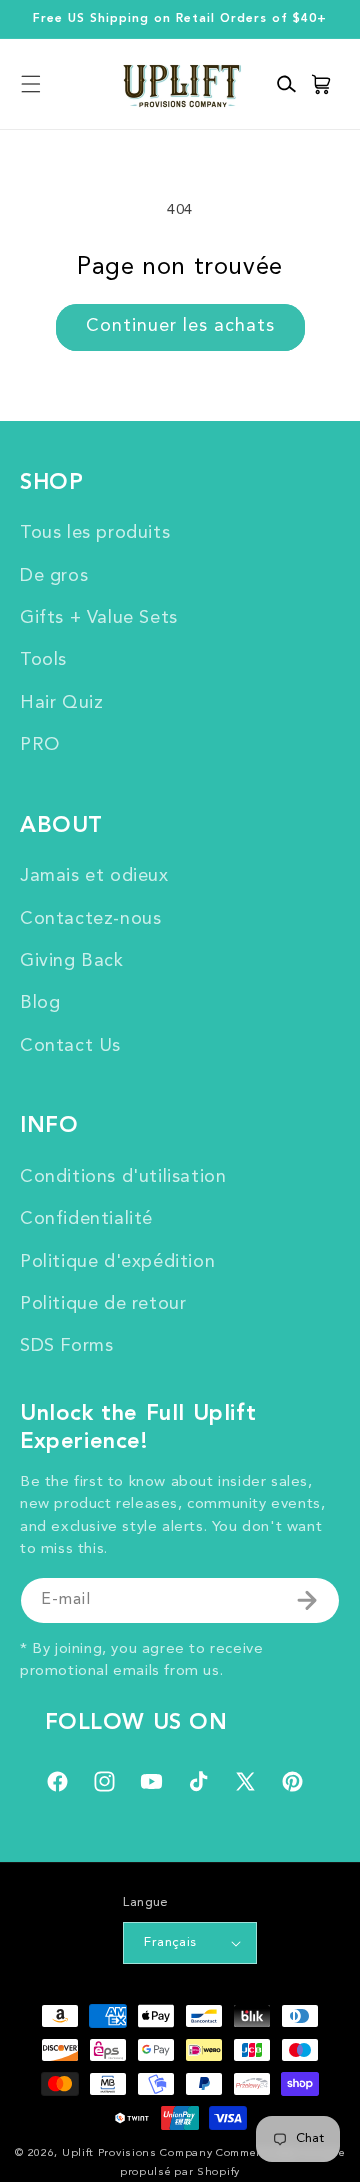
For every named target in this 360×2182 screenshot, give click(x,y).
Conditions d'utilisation (123, 1177)
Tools (43, 660)
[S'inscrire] (307, 1600)
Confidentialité (86, 1219)
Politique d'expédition (117, 1262)
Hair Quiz (61, 703)
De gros (54, 576)
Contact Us (70, 1046)
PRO (40, 745)
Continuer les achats (180, 326)
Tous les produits (95, 533)
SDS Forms (66, 1346)
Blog (40, 1003)
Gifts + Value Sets (99, 618)
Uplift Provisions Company (137, 2153)
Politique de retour (103, 1304)
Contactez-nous (90, 919)
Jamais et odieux (94, 876)
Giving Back (72, 961)
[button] (30, 84)
